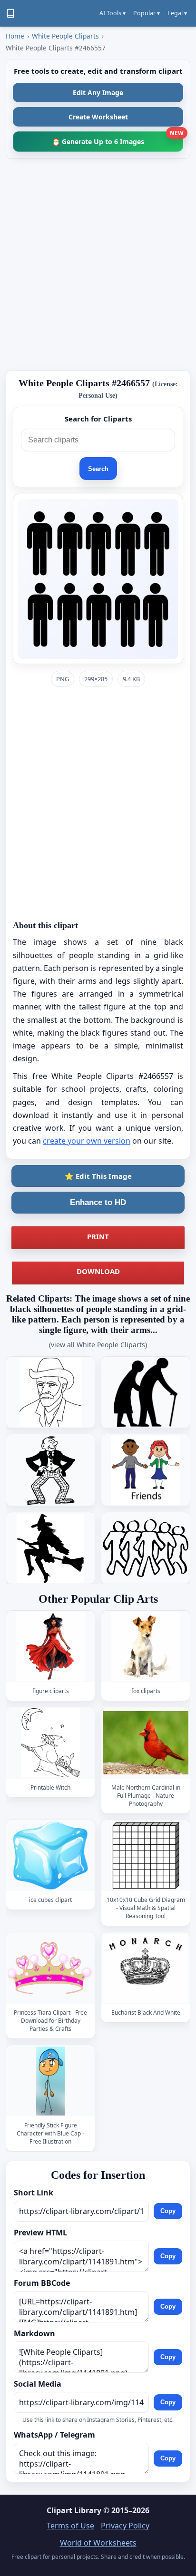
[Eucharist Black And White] (146, 1968)
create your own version (87, 1141)
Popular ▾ (147, 13)
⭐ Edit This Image (98, 1176)
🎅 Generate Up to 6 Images (118, 139)
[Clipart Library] (10, 13)
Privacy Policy (125, 2526)
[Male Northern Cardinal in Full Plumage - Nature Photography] (146, 1743)
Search (98, 469)
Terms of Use (70, 2526)
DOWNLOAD (98, 1271)
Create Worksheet (98, 117)
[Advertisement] (98, 264)
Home (15, 36)
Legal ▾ (177, 13)
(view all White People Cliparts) (98, 1345)
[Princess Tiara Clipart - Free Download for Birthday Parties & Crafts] (50, 1968)
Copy (168, 2211)
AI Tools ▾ (113, 13)
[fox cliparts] (146, 1647)
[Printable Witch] (50, 1743)
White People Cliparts (65, 36)
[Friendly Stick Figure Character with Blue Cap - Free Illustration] (50, 2081)
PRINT (98, 1236)
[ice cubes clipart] (50, 1856)
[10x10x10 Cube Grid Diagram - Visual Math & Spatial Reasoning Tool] (146, 1856)
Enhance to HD (98, 1202)
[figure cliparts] (50, 1647)
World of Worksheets (98, 2543)
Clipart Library (74, 2510)
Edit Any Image (98, 93)
